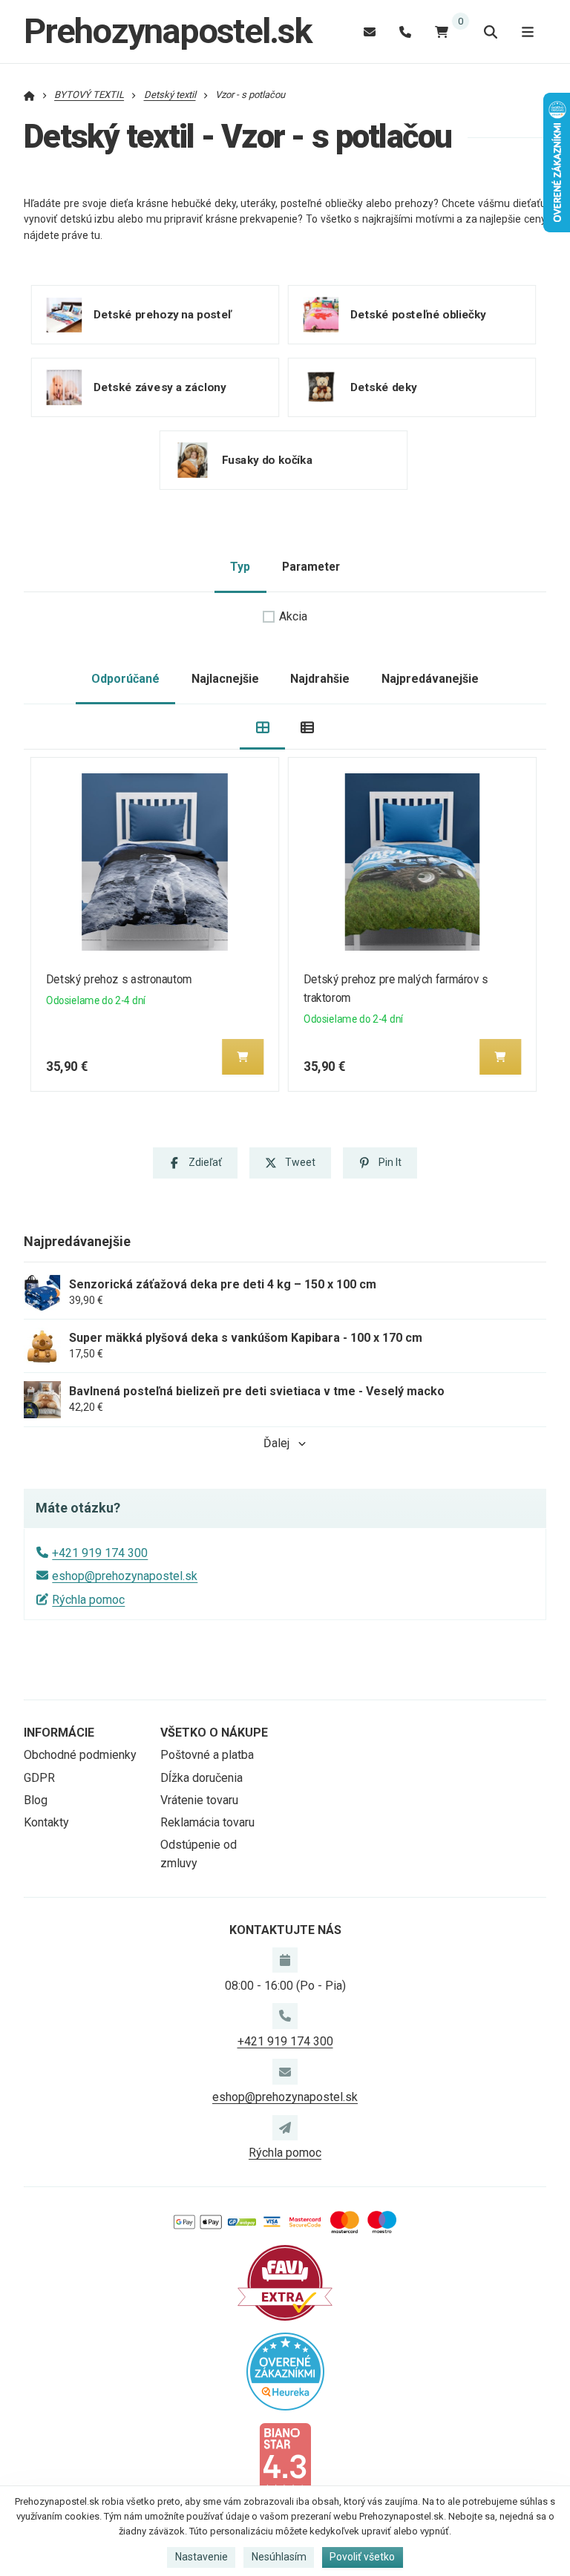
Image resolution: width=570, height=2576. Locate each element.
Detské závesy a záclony (160, 387)
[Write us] (285, 2128)
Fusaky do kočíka (268, 460)
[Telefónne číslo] (405, 32)
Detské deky (383, 387)
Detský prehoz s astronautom (119, 979)
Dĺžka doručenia (202, 1778)
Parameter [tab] (311, 567)
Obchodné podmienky (80, 1755)
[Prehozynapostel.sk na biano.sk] (285, 2458)
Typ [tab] (240, 567)
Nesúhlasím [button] (279, 2557)
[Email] (370, 32)
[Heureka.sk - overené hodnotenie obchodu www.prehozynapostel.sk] (285, 2370)
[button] (243, 1057)
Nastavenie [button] (202, 2557)
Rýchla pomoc (88, 1600)
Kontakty (46, 1822)
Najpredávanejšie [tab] (430, 679)
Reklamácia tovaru (207, 1822)
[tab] (262, 727)
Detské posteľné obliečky (417, 315)
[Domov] (29, 95)
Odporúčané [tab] (125, 679)
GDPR (39, 1778)
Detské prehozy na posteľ (163, 315)
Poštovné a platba (207, 1755)
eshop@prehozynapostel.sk (125, 1576)
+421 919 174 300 (100, 1553)
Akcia (293, 616)
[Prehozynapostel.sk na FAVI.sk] (285, 2282)
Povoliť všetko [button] (362, 2557)
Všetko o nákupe (214, 1733)
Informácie (59, 1733)
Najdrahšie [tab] (320, 679)
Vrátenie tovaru (199, 1800)
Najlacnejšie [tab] (225, 679)
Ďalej (276, 1443)
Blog (36, 1800)
